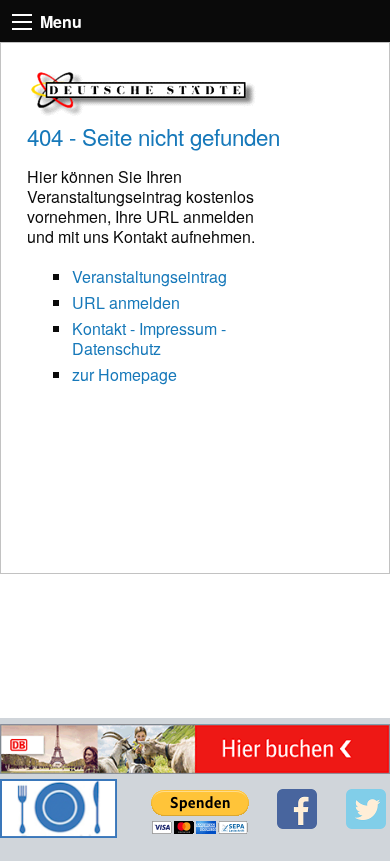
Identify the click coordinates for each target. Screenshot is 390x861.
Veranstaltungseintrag (149, 276)
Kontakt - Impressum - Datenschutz (149, 338)
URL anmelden (126, 302)
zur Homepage (124, 374)
